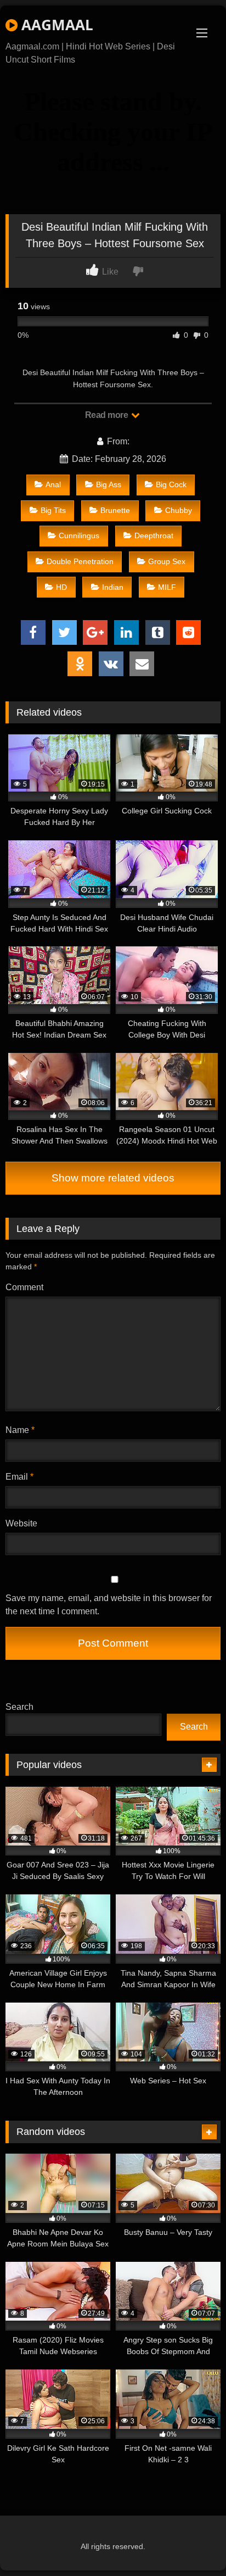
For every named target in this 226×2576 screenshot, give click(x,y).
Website (21, 1523)
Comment (24, 1287)
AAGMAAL (55, 25)
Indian (113, 587)
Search (19, 1707)
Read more (108, 415)
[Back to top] (192, 2543)
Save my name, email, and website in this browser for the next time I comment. (109, 1605)
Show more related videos (113, 1178)
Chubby (179, 510)
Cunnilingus (79, 536)
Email (19, 1477)
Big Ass (109, 484)
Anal (53, 484)
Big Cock (171, 484)
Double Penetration (80, 561)
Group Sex (167, 561)
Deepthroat (154, 536)
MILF (167, 587)
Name (20, 1430)
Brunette (115, 510)
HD (61, 587)
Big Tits (53, 510)
